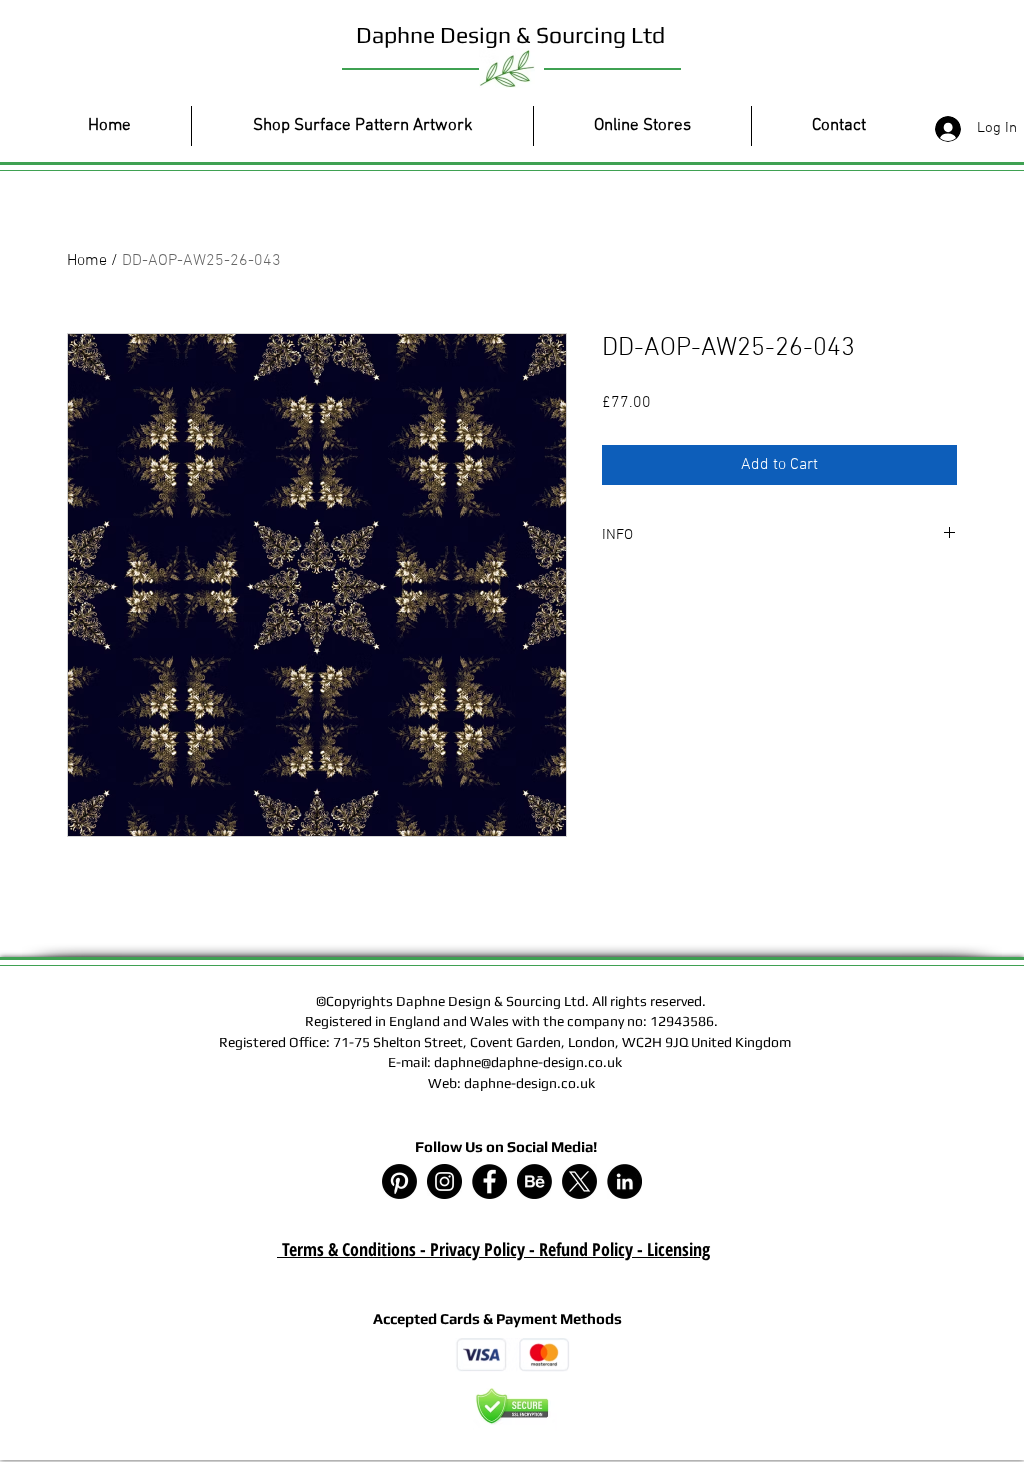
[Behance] (534, 1181)
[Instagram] (444, 1181)
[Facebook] (489, 1181)
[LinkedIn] (624, 1181)
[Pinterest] (399, 1181)
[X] (579, 1181)
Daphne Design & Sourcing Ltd (510, 34)
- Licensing (671, 1249)
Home (87, 261)
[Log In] (944, 129)
